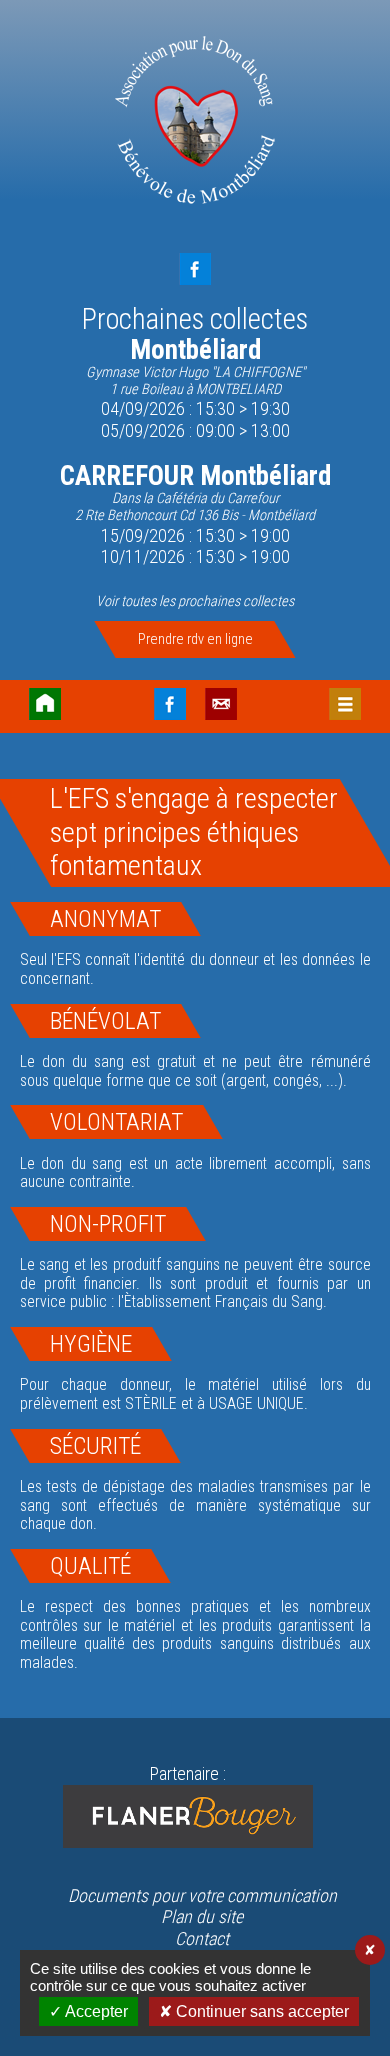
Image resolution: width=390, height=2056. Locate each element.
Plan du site (202, 1916)
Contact (221, 704)
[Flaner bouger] (188, 1816)
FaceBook (195, 269)
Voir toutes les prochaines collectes (195, 601)
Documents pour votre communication (202, 1895)
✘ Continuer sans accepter (254, 2011)
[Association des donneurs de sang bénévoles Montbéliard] (195, 122)
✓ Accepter (88, 2011)
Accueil (45, 704)
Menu (345, 704)
